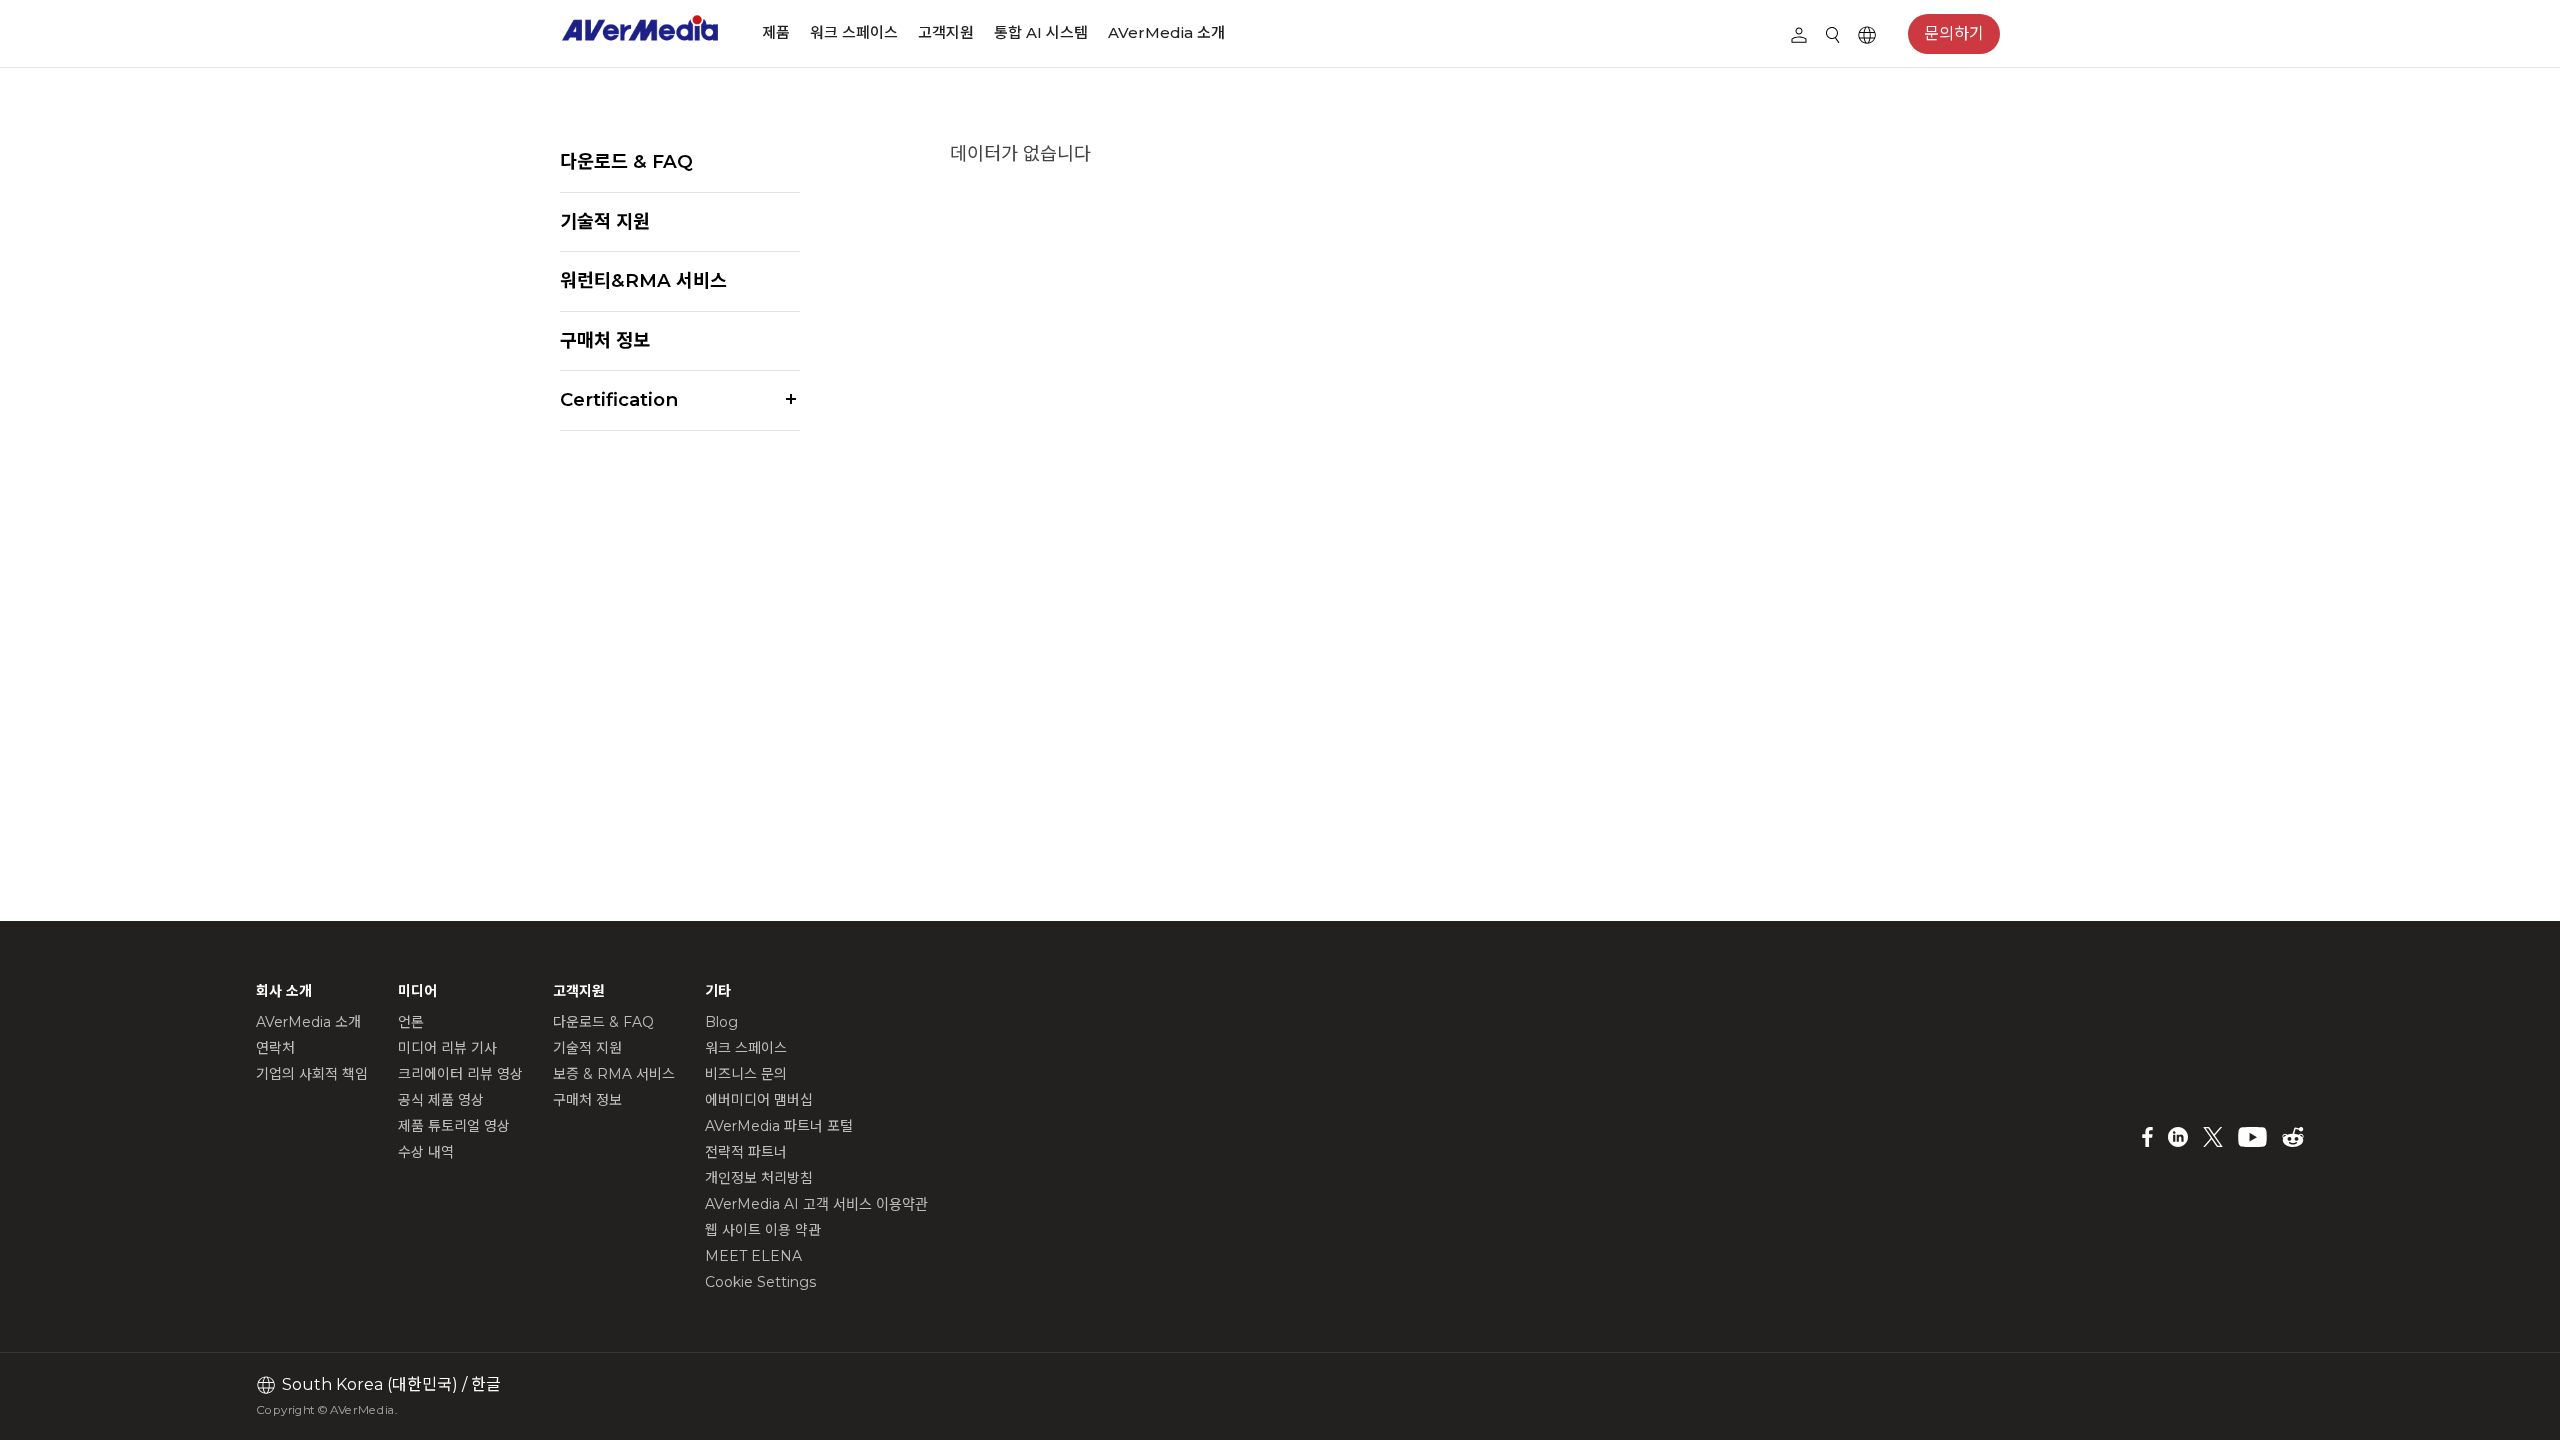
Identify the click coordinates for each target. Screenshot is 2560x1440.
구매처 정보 (605, 340)
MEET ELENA (753, 1256)
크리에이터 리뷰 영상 (460, 1074)
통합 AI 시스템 (1041, 32)
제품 (776, 32)
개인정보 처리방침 (759, 1178)
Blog (721, 1022)
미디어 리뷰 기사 (447, 1048)
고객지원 (946, 32)
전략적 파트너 (746, 1152)
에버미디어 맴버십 (759, 1100)
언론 (411, 1022)
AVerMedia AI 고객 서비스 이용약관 (816, 1204)
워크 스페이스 (854, 32)
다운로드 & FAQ (626, 161)
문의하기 (1954, 33)
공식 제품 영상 (441, 1100)
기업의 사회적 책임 (312, 1074)
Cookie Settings (760, 1282)
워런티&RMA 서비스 (643, 280)
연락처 (275, 1048)
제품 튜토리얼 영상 (454, 1126)
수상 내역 (426, 1152)
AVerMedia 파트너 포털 (779, 1126)
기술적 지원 (605, 221)
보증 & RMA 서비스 (614, 1074)
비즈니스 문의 (746, 1074)
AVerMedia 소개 (1166, 32)
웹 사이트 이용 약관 (763, 1230)
